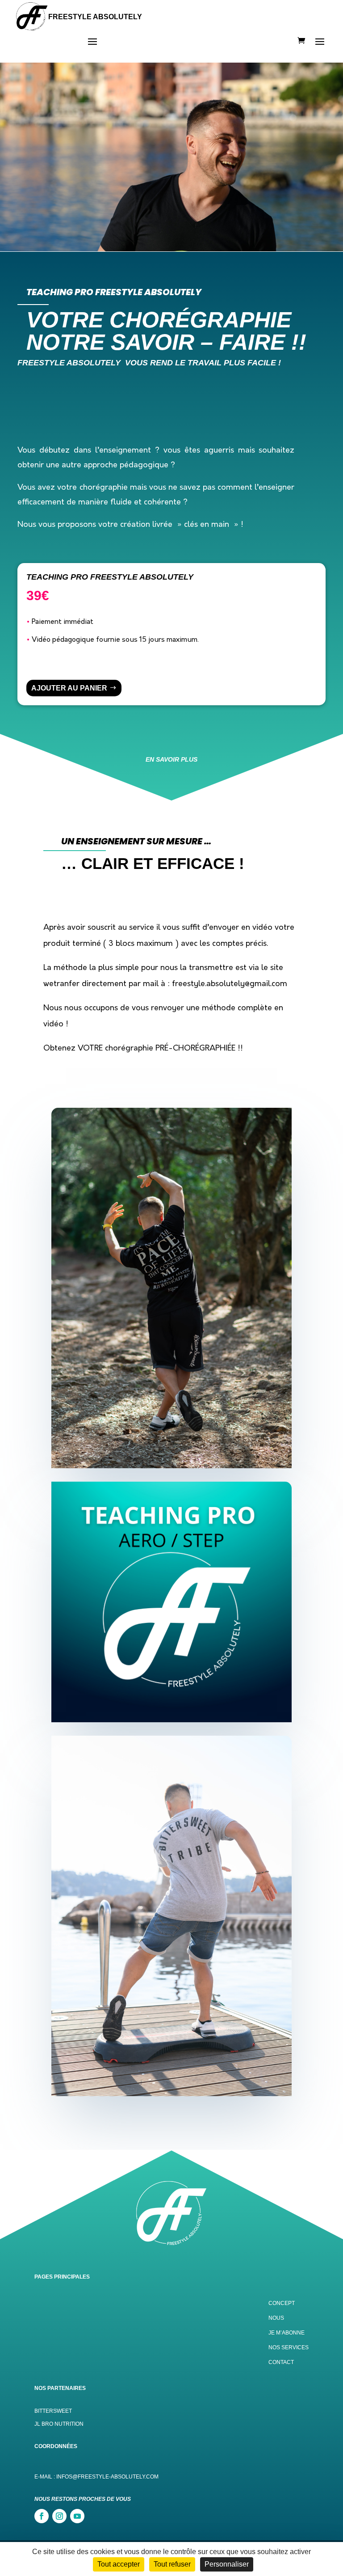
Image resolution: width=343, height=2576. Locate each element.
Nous (276, 2318)
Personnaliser (227, 2564)
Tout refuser (172, 2564)
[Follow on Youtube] (77, 2516)
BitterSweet (53, 2411)
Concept (282, 2303)
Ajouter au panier (69, 688)
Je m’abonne (287, 2333)
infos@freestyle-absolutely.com (107, 2477)
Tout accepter (119, 2564)
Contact (281, 2362)
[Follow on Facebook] (42, 2516)
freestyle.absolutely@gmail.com (230, 984)
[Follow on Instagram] (59, 2516)
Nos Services (289, 2347)
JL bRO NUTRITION (59, 2424)
